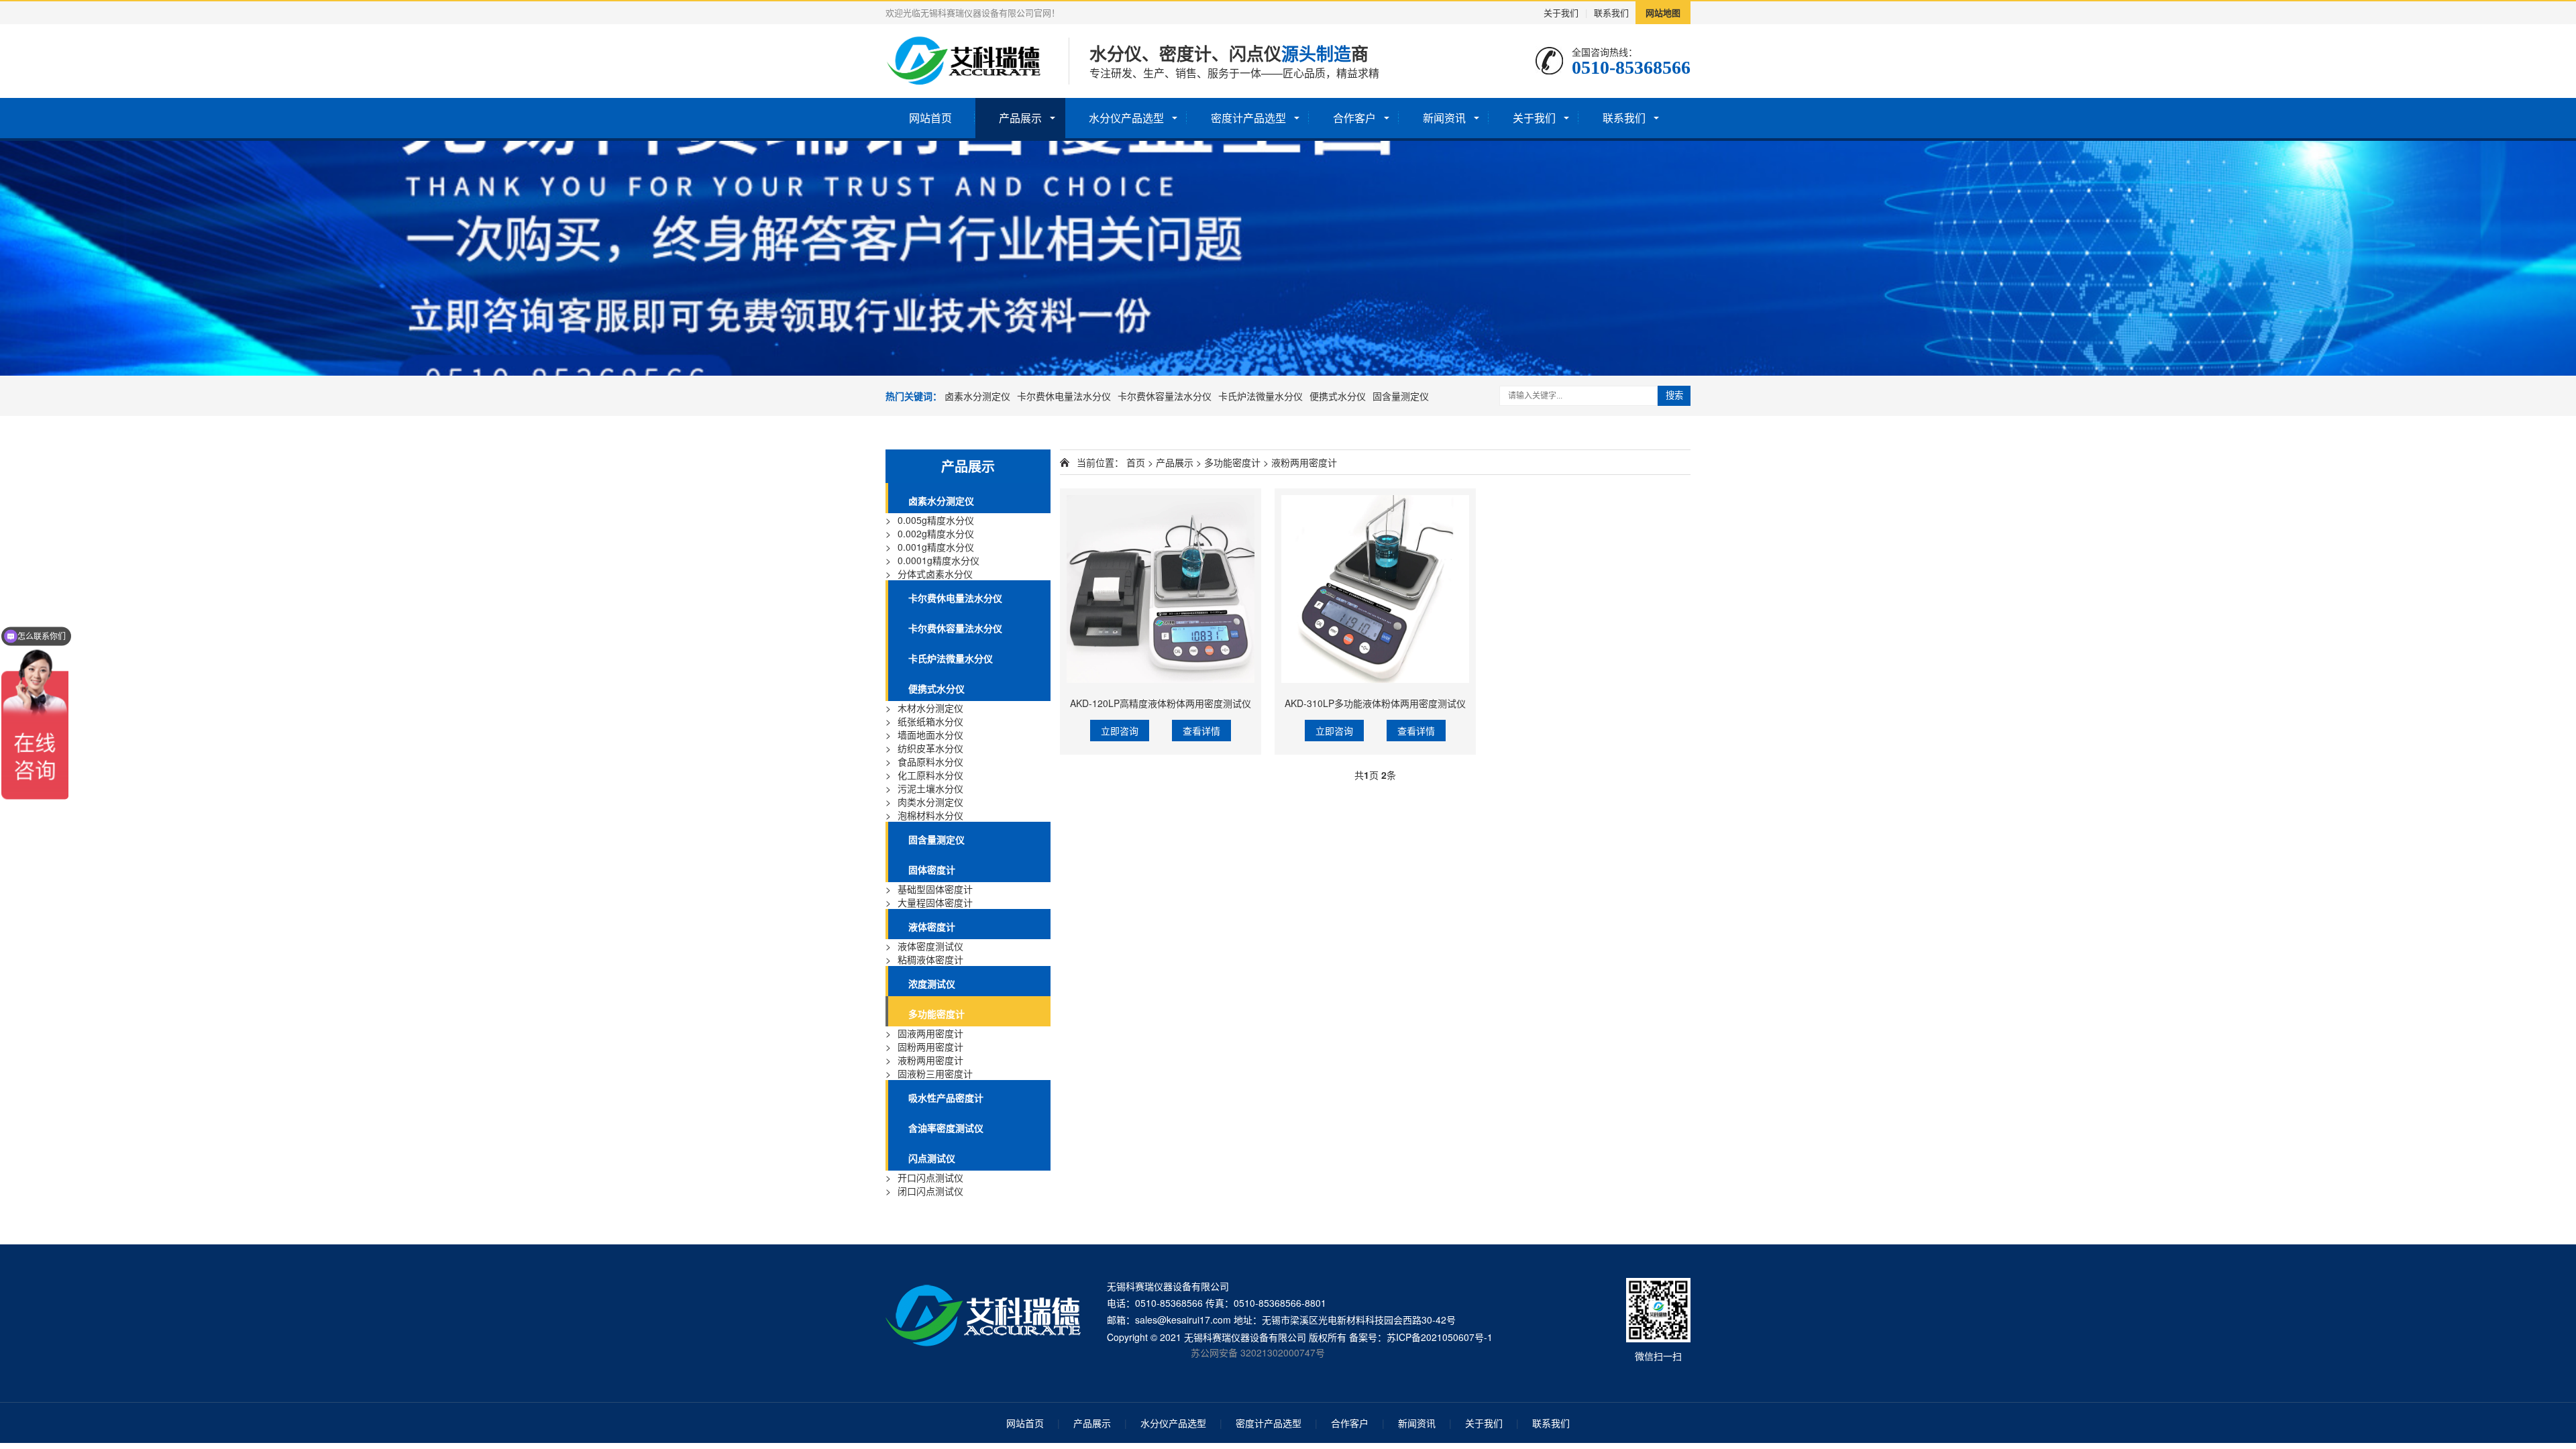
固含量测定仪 (1401, 396)
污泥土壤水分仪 (930, 788)
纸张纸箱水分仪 (930, 721)
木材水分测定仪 (930, 708)
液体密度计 (932, 926)
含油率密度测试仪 (946, 1128)
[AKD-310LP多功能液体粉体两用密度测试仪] (1375, 589)
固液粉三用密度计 (935, 1073)
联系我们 (1611, 12)
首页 (1136, 462)
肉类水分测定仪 (930, 802)
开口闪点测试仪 (930, 1177)
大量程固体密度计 (935, 902)
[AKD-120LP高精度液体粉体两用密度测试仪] (1161, 589)
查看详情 (1201, 731)
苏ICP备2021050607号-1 (1440, 1337)
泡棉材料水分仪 (930, 815)
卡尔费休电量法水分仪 (1064, 396)
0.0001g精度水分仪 (938, 560)
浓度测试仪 (932, 983)
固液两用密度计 (930, 1033)
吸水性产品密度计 (946, 1097)
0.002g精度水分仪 (936, 533)
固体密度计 (932, 869)
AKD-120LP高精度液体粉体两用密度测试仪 (1161, 703)
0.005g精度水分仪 (936, 520)
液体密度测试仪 (930, 946)
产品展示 (1020, 118)
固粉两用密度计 (930, 1046)
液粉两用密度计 (930, 1060)
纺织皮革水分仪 (930, 748)
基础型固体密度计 (935, 889)
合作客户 (1354, 118)
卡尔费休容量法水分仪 (1165, 396)
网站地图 (1663, 12)
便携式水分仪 (1338, 396)
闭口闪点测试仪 (930, 1191)
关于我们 (1561, 12)
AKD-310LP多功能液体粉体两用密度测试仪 (1375, 703)
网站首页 (930, 118)
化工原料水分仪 (930, 775)
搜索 (1674, 395)
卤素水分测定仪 (977, 396)
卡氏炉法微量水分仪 (1260, 396)
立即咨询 (1120, 731)
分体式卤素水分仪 (935, 574)
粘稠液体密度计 (930, 959)
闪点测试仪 (932, 1158)
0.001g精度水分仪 (936, 547)
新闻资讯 (1444, 118)
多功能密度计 (936, 1014)
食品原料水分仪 (930, 761)
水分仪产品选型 (1126, 118)
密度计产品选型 (1248, 118)
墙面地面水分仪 (930, 735)
